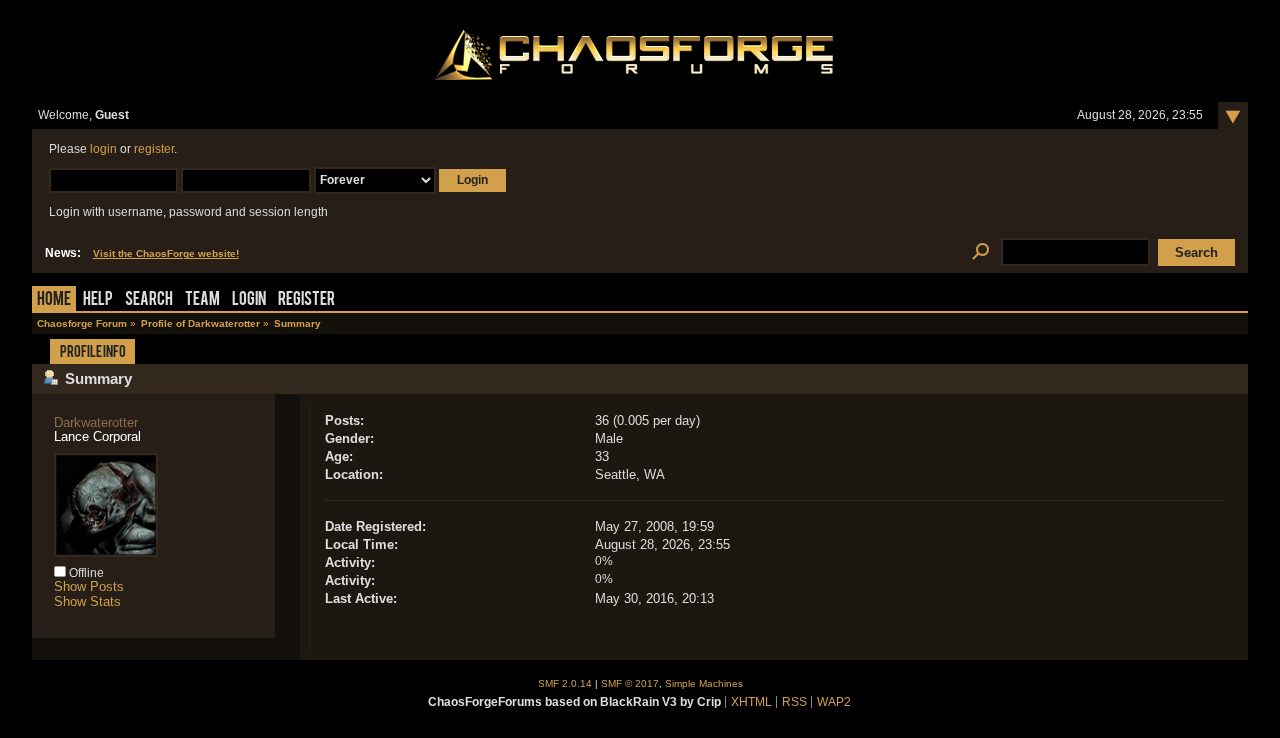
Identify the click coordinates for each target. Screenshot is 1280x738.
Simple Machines (704, 683)
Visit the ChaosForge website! (166, 253)
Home (54, 300)
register (154, 149)
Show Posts (89, 586)
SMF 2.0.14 (565, 683)
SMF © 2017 (630, 683)
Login (249, 300)
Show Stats (87, 601)
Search (149, 300)
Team (202, 300)
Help (98, 300)
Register (306, 300)
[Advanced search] (980, 252)
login (103, 149)
